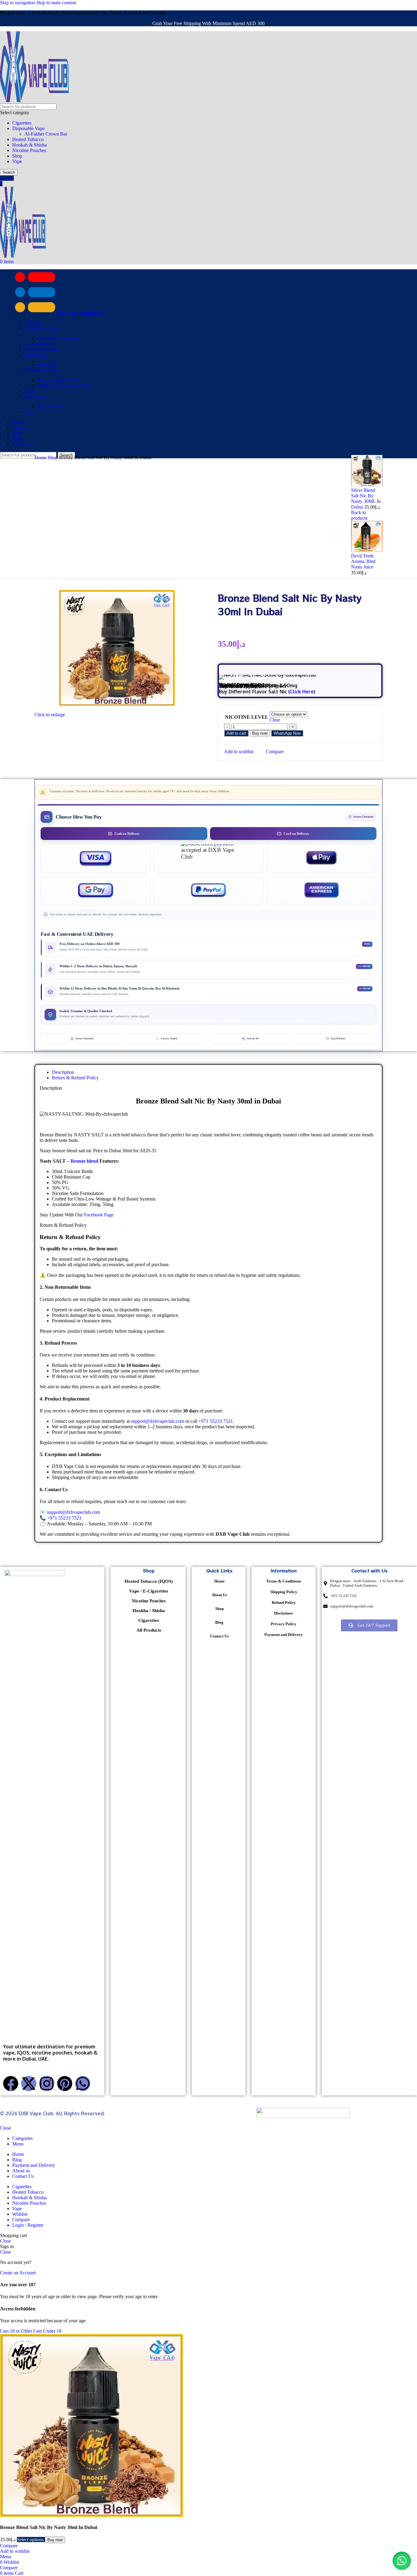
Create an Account (18, 2273)
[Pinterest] (65, 2084)
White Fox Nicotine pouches (64, 385)
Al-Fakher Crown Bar (46, 134)
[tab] (63, 1072)
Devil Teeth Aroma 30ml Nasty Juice (363, 561)
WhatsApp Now (287, 733)
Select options (31, 2540)
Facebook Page (98, 1215)
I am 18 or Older (17, 2331)
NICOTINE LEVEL (247, 717)
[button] (287, 733)
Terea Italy (47, 365)
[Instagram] (47, 2084)
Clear (275, 720)
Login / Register (28, 2225)
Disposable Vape (28, 128)
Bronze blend (84, 1161)
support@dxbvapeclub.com (158, 1421)
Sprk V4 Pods (50, 406)
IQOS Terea (36, 355)
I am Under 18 (47, 2331)
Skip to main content (56, 3)
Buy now (260, 733)
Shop (17, 156)
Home (41, 458)
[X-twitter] (29, 2084)
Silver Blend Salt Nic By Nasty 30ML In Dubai (366, 499)
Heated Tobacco (28, 139)
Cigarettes (22, 123)
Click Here (302, 692)
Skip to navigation (18, 3)
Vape (17, 161)
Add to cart (236, 733)
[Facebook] (11, 2084)
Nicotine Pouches (29, 150)
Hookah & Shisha (29, 145)
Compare (21, 2220)
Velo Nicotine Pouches (59, 380)
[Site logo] (34, 101)
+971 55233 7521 (216, 1421)
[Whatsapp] (83, 2084)
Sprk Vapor (35, 396)
